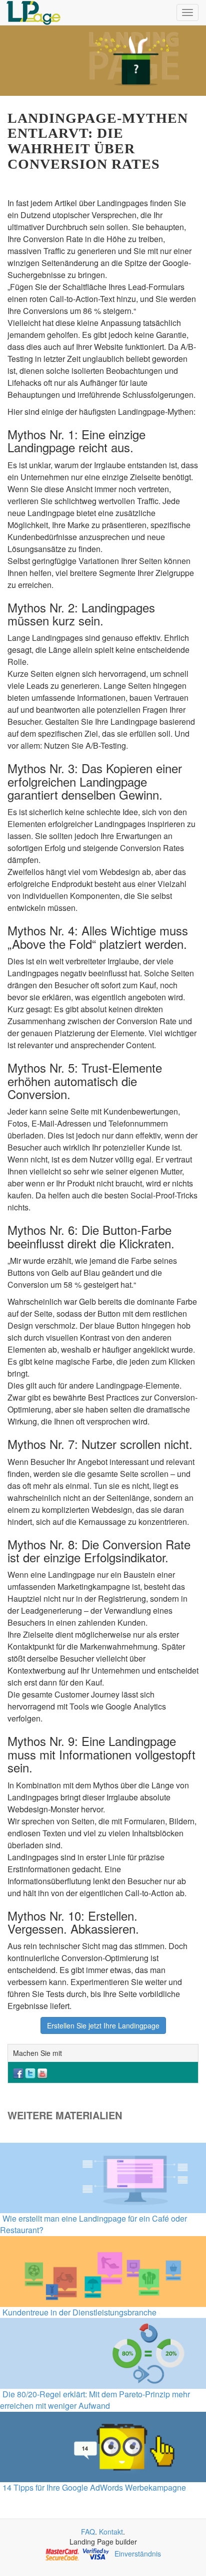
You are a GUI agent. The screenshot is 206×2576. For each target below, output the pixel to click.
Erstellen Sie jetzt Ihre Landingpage (103, 2025)
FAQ (88, 2532)
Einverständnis (138, 2554)
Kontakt (111, 2532)
